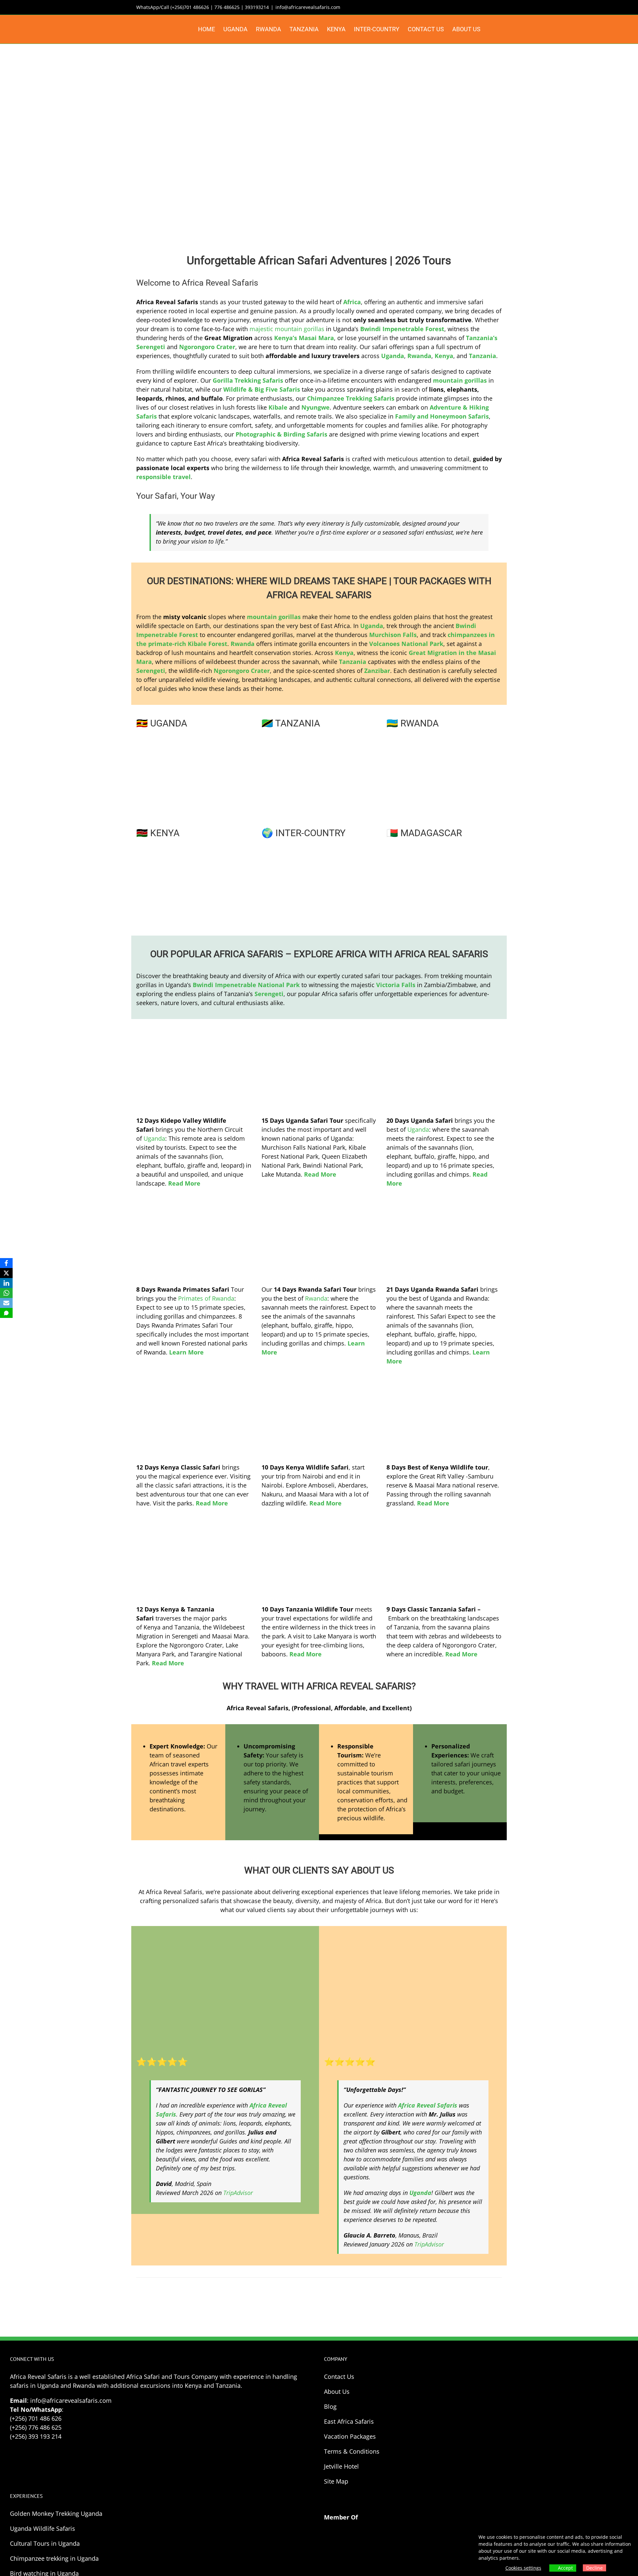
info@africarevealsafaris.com (308, 7)
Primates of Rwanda (206, 1298)
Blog (330, 2406)
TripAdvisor (238, 2193)
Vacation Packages (350, 2436)
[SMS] (6, 1313)
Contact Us (339, 2377)
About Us (337, 2391)
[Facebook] (6, 1263)
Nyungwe (316, 407)
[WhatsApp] (6, 1293)
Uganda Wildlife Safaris (43, 2528)
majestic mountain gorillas (287, 329)
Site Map (336, 2481)
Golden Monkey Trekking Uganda (56, 2513)
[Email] (6, 1303)
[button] (491, 29)
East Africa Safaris (349, 2421)
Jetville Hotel (341, 2466)
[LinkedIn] (6, 1283)
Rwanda (316, 1298)
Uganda (154, 1138)
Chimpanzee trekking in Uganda (54, 2558)
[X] (6, 1273)
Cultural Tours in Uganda (45, 2543)
